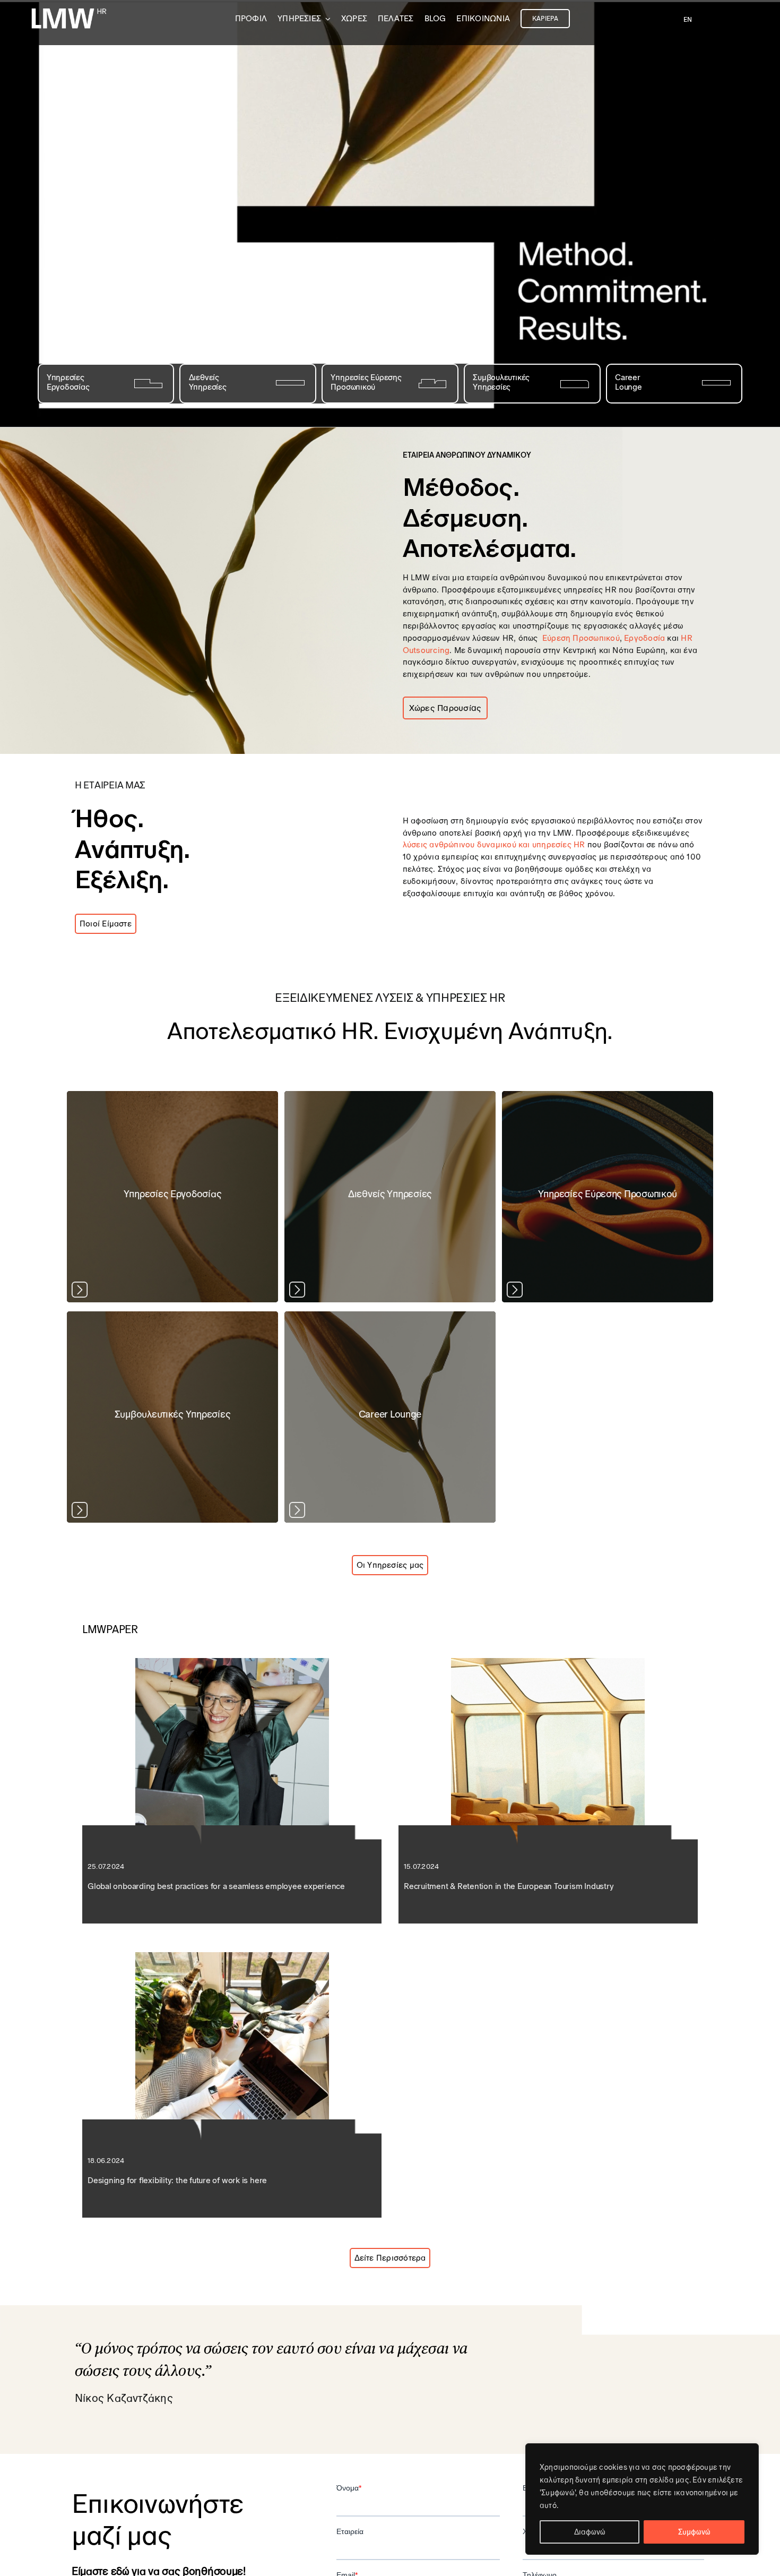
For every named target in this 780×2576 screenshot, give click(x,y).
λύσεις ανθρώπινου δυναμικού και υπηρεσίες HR (494, 844)
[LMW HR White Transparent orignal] (68, 10)
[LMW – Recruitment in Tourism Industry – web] (548, 1662)
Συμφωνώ (694, 2532)
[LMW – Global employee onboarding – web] (232, 1662)
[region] (642, 2499)
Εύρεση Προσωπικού (581, 638)
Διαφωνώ (590, 2532)
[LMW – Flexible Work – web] (232, 1956)
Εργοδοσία (644, 638)
